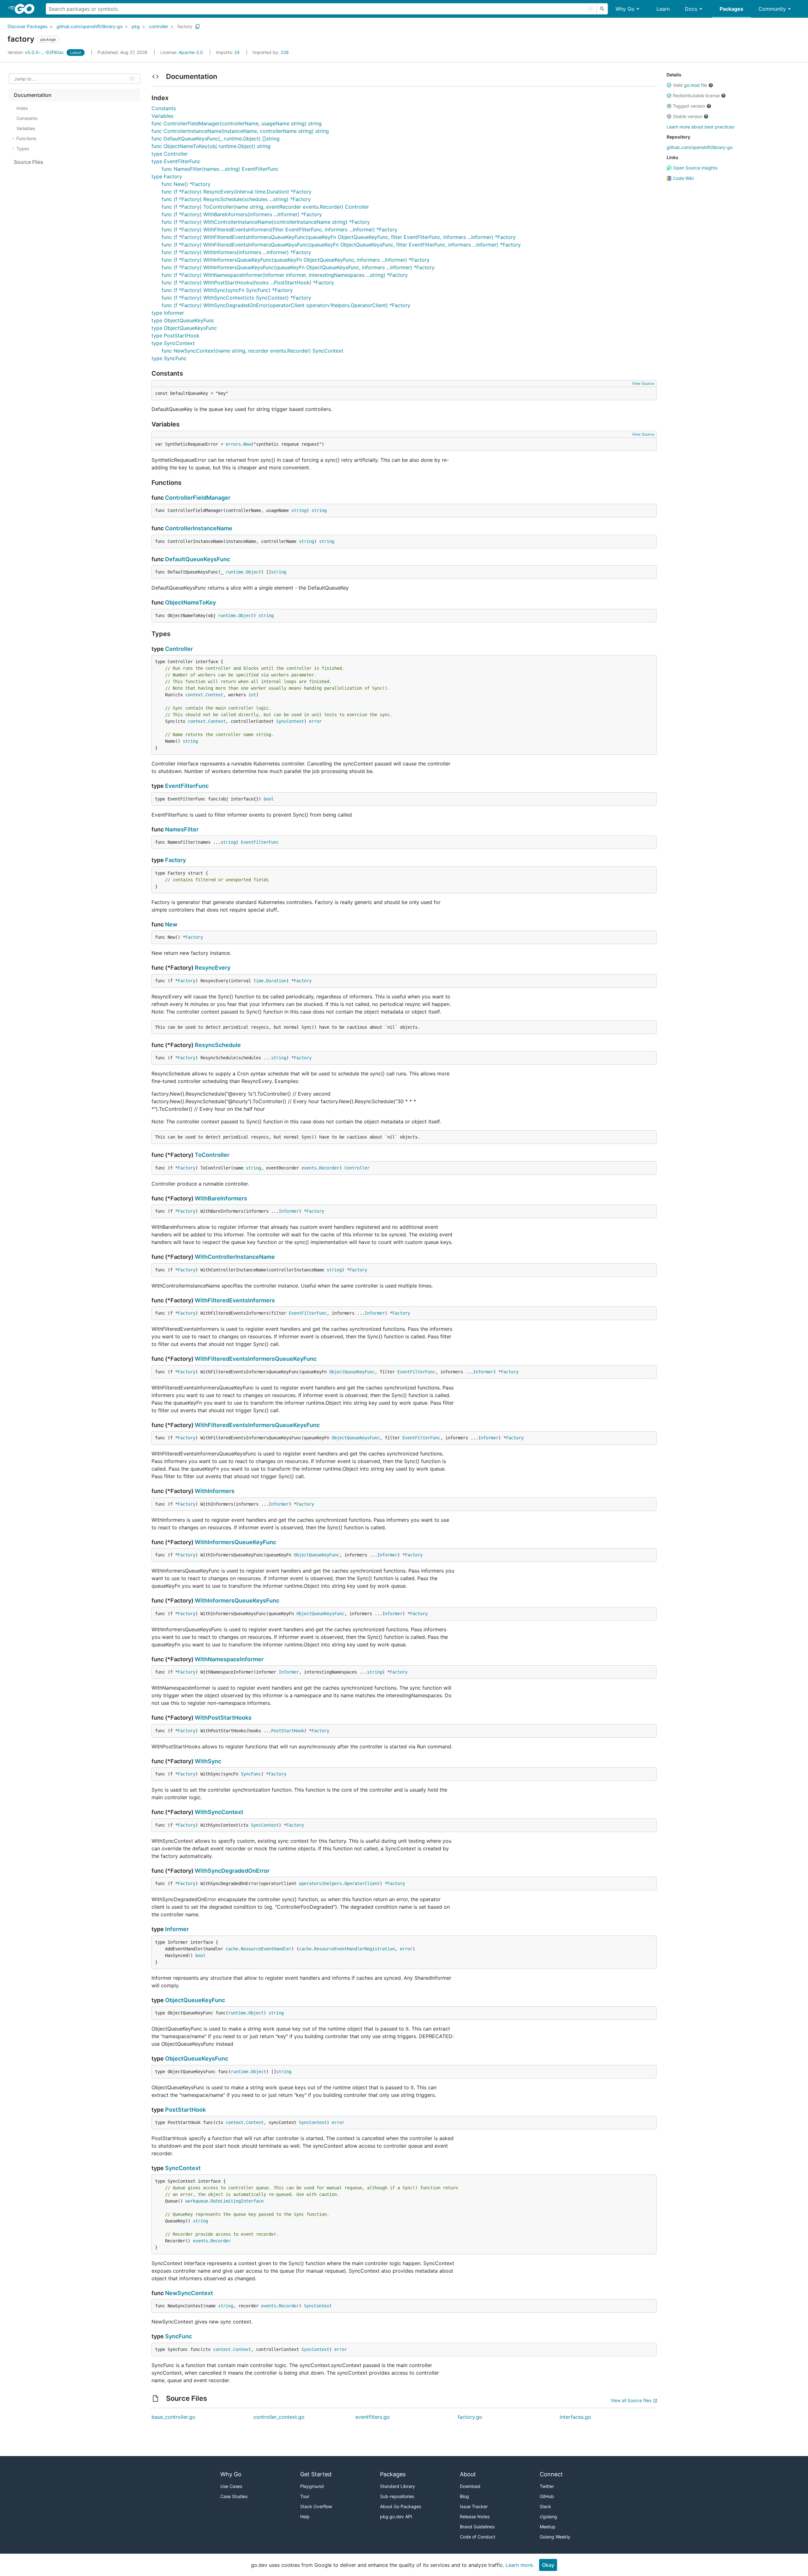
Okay (548, 2565)
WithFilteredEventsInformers (235, 1300)
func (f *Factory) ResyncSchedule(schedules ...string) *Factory (236, 199)
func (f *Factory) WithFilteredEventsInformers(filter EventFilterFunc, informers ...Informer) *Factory (279, 229)
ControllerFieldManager (198, 498)
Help (305, 2517)
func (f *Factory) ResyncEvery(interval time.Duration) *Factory (237, 192)
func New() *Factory (186, 184)
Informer (289, 1211)
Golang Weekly (555, 2537)
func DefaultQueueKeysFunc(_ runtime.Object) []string (216, 139)
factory (185, 26)
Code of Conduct (478, 2537)
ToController (212, 1155)
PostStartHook (288, 1731)
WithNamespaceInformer (229, 1659)
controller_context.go (279, 2417)
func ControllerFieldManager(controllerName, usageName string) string (237, 123)
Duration (276, 981)
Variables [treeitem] (26, 128)
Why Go (625, 9)
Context (214, 695)
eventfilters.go (373, 2417)
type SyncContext (173, 343)
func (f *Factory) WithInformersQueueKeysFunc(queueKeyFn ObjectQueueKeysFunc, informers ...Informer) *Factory (298, 267)
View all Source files (631, 2400)
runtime (235, 572)
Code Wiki (683, 178)
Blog (464, 2496)
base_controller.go (173, 2417)
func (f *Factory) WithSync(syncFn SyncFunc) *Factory (227, 290)
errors (233, 444)
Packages (731, 9)
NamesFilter (182, 829)
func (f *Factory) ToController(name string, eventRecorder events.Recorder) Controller (265, 207)
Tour (305, 2496)
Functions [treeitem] (26, 138)
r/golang (548, 2517)
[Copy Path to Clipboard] (198, 27)
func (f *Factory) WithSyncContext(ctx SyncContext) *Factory (236, 298)
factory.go (470, 2417)
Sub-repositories (397, 2496)
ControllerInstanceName (199, 528)
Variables (162, 116)
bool (269, 799)
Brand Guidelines (477, 2527)
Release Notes (475, 2517)
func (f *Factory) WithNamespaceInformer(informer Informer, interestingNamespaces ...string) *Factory (285, 275)
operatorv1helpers (320, 1883)
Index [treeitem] (22, 108)
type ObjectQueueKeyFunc (183, 320)
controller (159, 26)
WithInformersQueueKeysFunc (237, 1600)
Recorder (329, 1168)
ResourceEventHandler (266, 1949)
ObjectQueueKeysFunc (356, 1438)
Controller (179, 649)
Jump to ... (25, 79)
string (299, 510)
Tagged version (689, 106)
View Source (643, 383)
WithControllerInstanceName (235, 1257)
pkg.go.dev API (396, 2517)
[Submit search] (602, 9)
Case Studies (234, 2496)
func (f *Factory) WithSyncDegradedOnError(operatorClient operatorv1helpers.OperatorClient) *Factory (286, 305)
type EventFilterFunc (176, 161)
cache (232, 1949)
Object (253, 572)
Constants (164, 108)
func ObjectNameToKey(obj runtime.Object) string (211, 146)
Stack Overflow (316, 2506)
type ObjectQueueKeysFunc (184, 328)
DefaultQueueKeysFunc (198, 559)
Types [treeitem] (23, 149)
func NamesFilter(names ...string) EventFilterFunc (220, 169)
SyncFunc (251, 1774)
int (252, 695)
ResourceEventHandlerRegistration (354, 1949)
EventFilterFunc (187, 786)
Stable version (688, 116)
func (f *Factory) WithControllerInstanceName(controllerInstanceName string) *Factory (266, 222)
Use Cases (231, 2486)
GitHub (547, 2496)
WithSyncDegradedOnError (232, 1871)
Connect (551, 2474)
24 (228, 52)
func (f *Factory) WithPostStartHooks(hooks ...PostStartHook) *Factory (248, 283)
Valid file (690, 85)
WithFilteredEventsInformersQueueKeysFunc (257, 1425)
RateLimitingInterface (237, 2201)
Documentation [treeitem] (33, 95)
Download (470, 2486)
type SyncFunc (169, 358)
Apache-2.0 (191, 52)
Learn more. (520, 2565)
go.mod (692, 85)
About (468, 2474)
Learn (663, 9)
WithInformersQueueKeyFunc (235, 1542)
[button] (669, 85)
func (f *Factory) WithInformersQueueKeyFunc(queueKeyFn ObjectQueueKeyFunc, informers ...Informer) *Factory (296, 260)
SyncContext (290, 721)
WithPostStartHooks (223, 1718)
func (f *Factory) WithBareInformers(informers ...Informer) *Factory (242, 214)
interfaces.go (575, 2417)
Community (772, 9)
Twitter (547, 2486)
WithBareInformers (221, 1198)
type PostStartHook (175, 336)
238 (271, 52)
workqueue (197, 2201)
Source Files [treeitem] (29, 162)
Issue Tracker (474, 2506)
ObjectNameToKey (190, 602)
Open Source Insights (695, 168)
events (309, 1168)
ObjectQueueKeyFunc (352, 1372)
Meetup (548, 2527)
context (194, 695)
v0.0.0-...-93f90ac (36, 52)
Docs (691, 9)
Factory (175, 860)
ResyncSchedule (218, 1045)
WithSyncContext (219, 1812)
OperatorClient (362, 1883)
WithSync (208, 1761)
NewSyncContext (189, 2293)
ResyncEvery (213, 968)
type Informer (168, 313)
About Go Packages (401, 2506)
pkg (136, 26)
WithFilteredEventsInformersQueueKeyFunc (256, 1359)
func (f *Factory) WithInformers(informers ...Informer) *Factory (236, 252)
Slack (545, 2506)
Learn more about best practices (700, 127)
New (247, 444)
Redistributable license (696, 95)
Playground (312, 2486)
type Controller (170, 154)
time (258, 981)
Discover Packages (27, 26)
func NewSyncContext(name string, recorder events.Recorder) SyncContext (252, 351)
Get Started (316, 2474)
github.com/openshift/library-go (89, 26)
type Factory (167, 176)
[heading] (27, 9)
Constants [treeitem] (27, 118)
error (315, 721)
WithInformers (215, 1491)
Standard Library (398, 2486)
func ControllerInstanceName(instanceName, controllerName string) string (240, 131)
